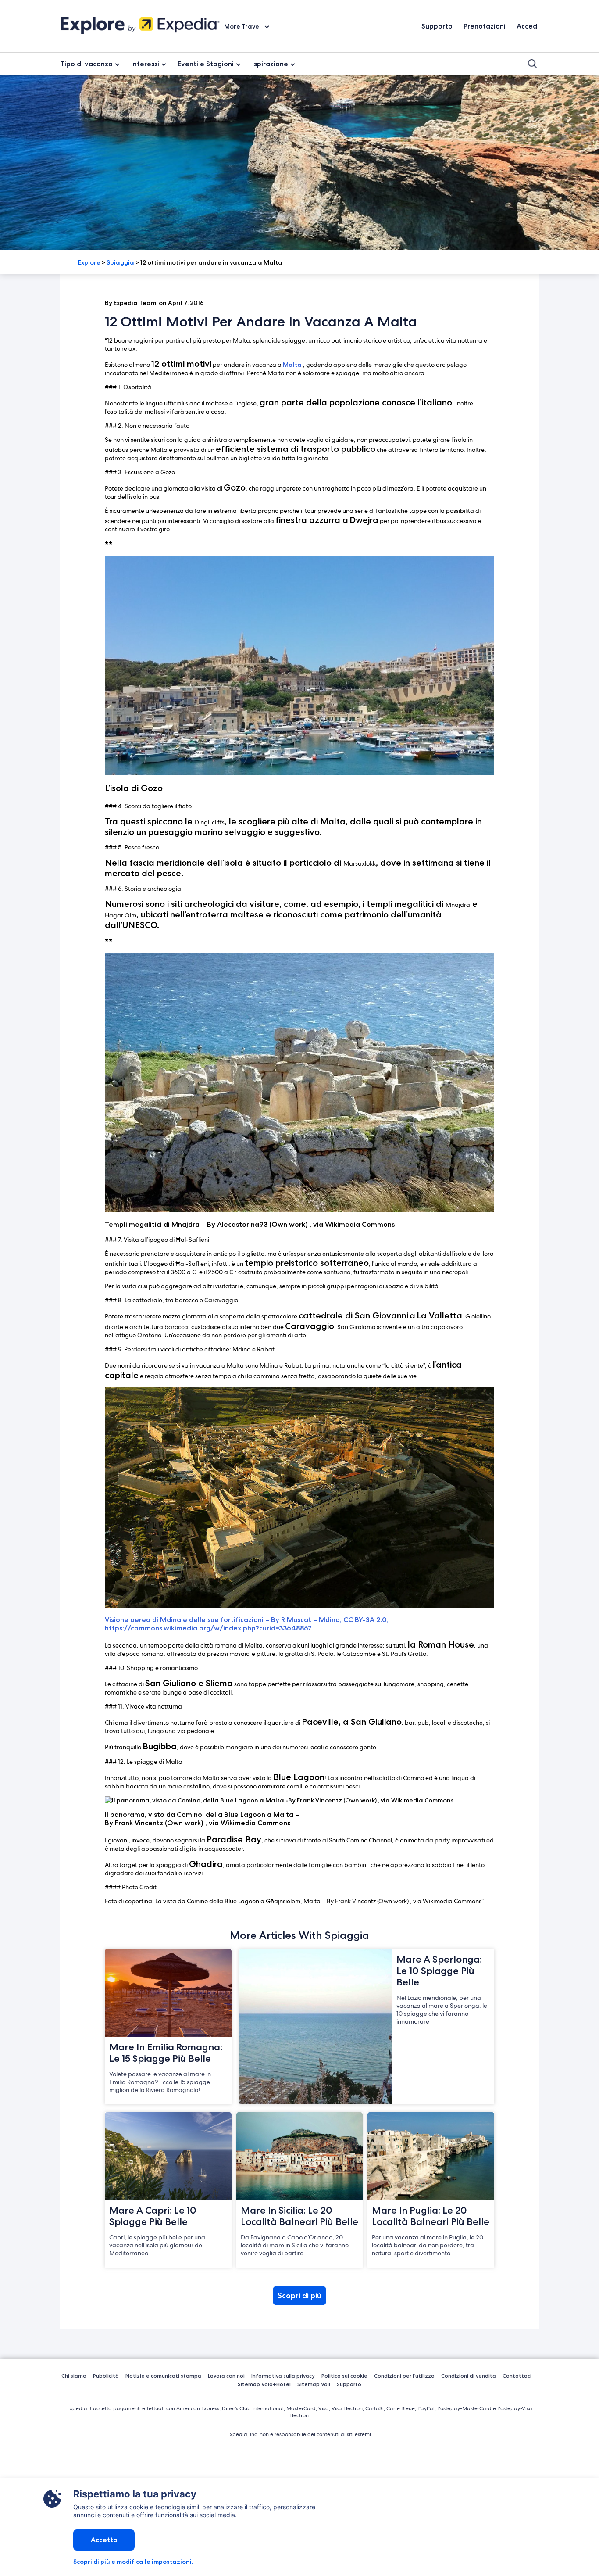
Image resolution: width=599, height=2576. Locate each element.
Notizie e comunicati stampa (163, 2376)
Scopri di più (299, 2296)
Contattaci (517, 2376)
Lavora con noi (226, 2376)
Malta (292, 365)
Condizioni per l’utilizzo (404, 2376)
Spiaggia (120, 262)
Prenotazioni (485, 26)
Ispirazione (270, 64)
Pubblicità (106, 2376)
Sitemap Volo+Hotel (264, 2384)
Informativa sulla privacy (283, 2376)
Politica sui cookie (344, 2376)
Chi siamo (74, 2376)
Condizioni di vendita (469, 2376)
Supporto (437, 26)
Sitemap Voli (314, 2384)
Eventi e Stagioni (206, 64)
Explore (89, 262)
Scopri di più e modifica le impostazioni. (133, 2562)
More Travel (243, 26)
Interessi (145, 64)
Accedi (528, 26)
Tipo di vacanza (86, 64)
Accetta (104, 2540)
